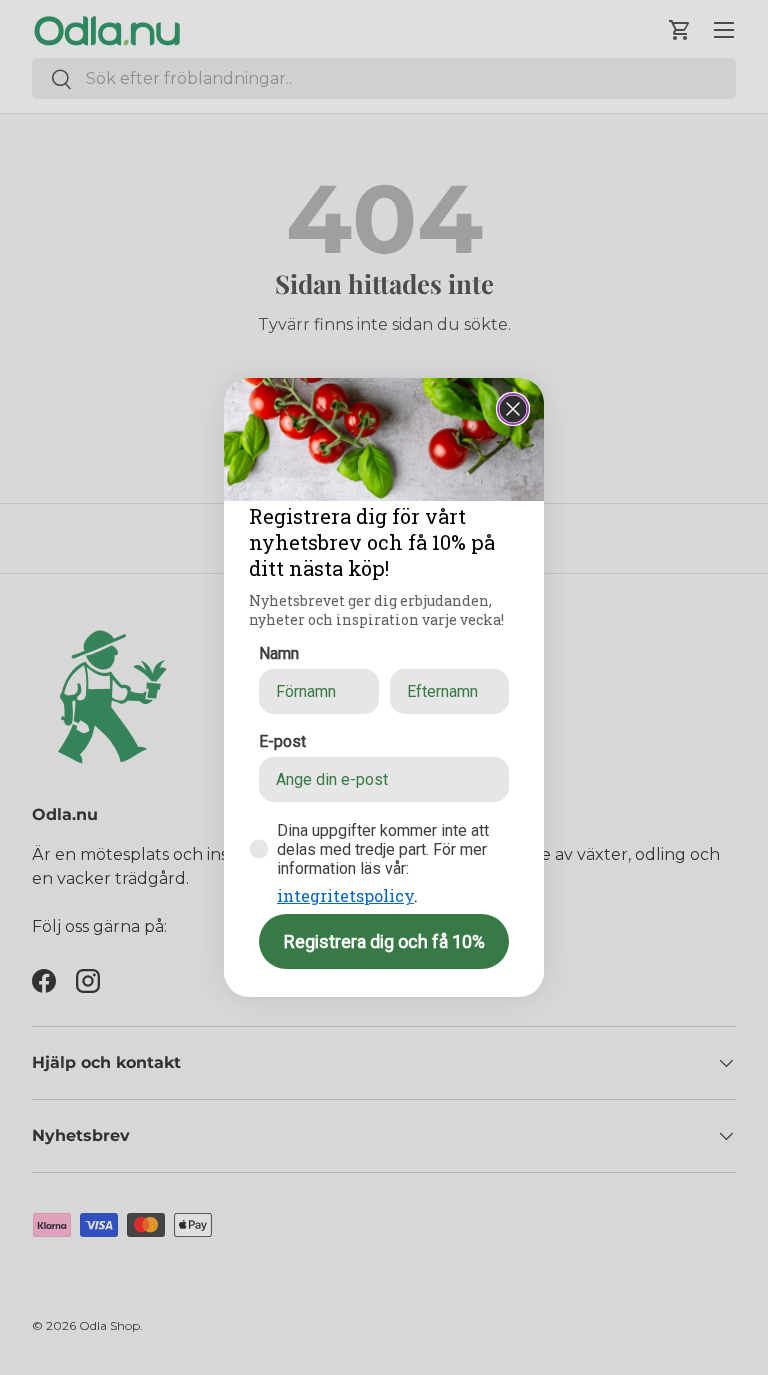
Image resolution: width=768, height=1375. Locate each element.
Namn (279, 653)
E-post (282, 741)
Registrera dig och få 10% (384, 941)
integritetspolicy (345, 895)
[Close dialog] (513, 409)
